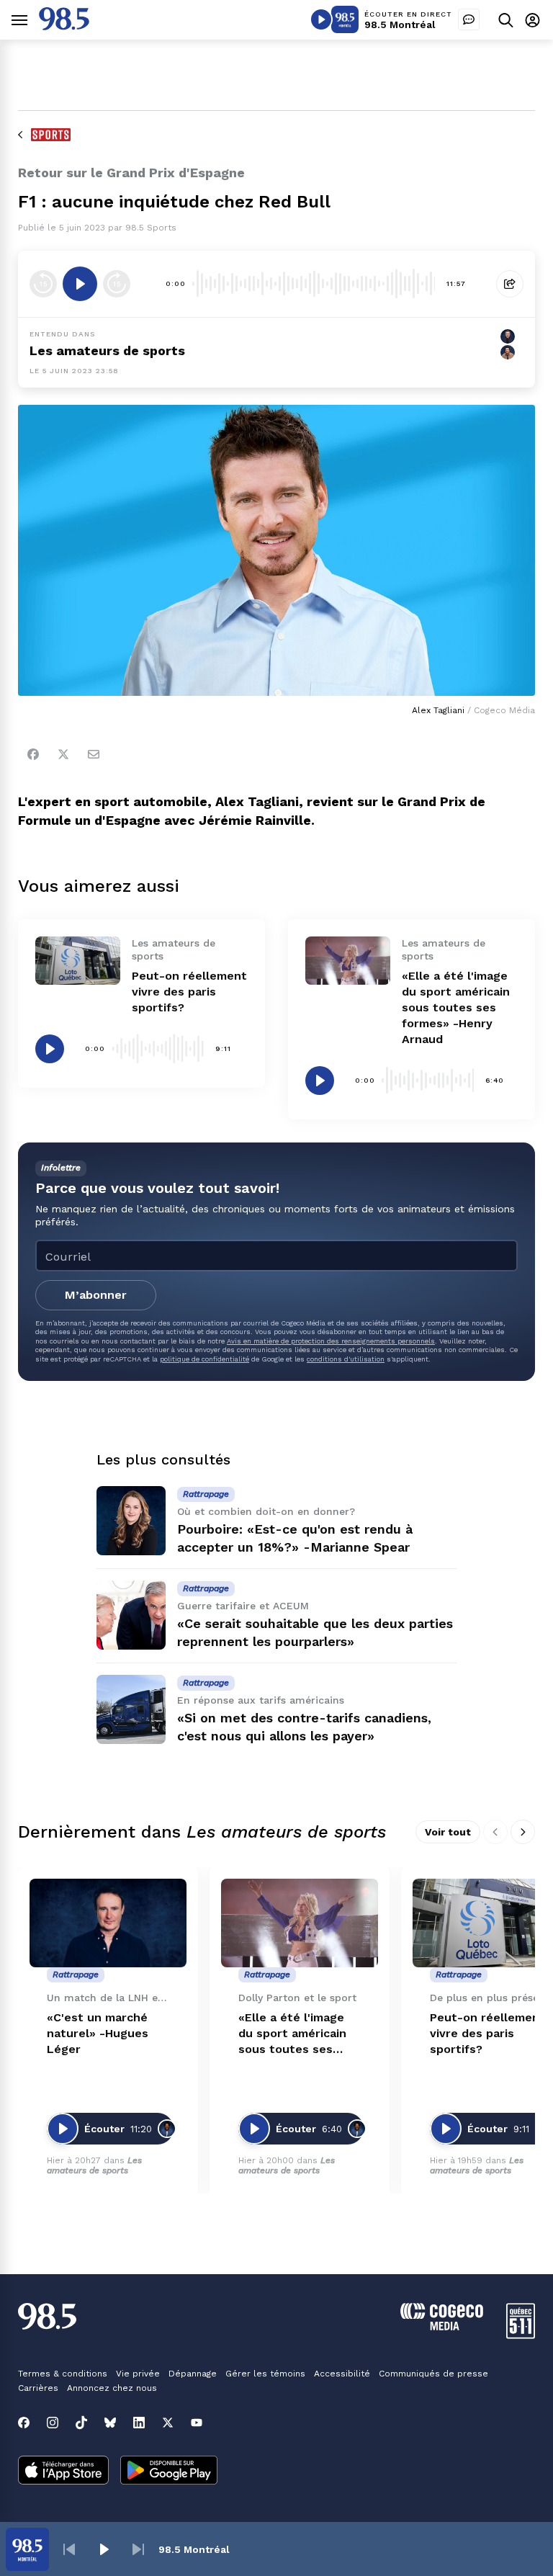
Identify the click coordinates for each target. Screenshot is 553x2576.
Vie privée (138, 2374)
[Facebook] (33, 754)
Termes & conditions (63, 2374)
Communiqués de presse (433, 2374)
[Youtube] (197, 2423)
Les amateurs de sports (107, 350)
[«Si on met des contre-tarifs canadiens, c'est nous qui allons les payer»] (131, 1709)
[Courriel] (94, 754)
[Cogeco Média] (442, 2326)
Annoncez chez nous (112, 2388)
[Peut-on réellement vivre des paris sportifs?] (78, 960)
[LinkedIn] (139, 2423)
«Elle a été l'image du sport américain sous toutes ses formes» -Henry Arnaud (456, 1007)
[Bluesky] (110, 2423)
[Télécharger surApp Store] (63, 2472)
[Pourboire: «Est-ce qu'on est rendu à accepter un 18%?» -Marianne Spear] (131, 1521)
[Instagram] (53, 2423)
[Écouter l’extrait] (80, 284)
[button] (69, 2549)
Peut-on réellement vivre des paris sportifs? (189, 992)
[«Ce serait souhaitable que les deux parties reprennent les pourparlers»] (131, 1615)
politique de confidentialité (204, 1359)
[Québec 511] (521, 2335)
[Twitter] (63, 754)
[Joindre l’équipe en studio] (469, 19)
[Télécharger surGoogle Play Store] (169, 2472)
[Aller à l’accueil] (64, 26)
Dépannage (193, 2374)
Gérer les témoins (265, 2374)
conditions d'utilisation (346, 1359)
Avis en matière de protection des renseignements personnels (331, 1341)
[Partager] (510, 284)
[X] (168, 2423)
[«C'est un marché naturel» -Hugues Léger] (108, 1923)
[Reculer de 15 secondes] (43, 284)
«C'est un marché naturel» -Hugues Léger (98, 2033)
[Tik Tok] (81, 2423)
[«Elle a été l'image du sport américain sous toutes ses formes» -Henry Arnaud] (348, 960)
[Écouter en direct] (321, 19)
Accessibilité (342, 2374)
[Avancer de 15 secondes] (117, 284)
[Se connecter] (532, 20)
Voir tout (448, 1832)
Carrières (38, 2388)
